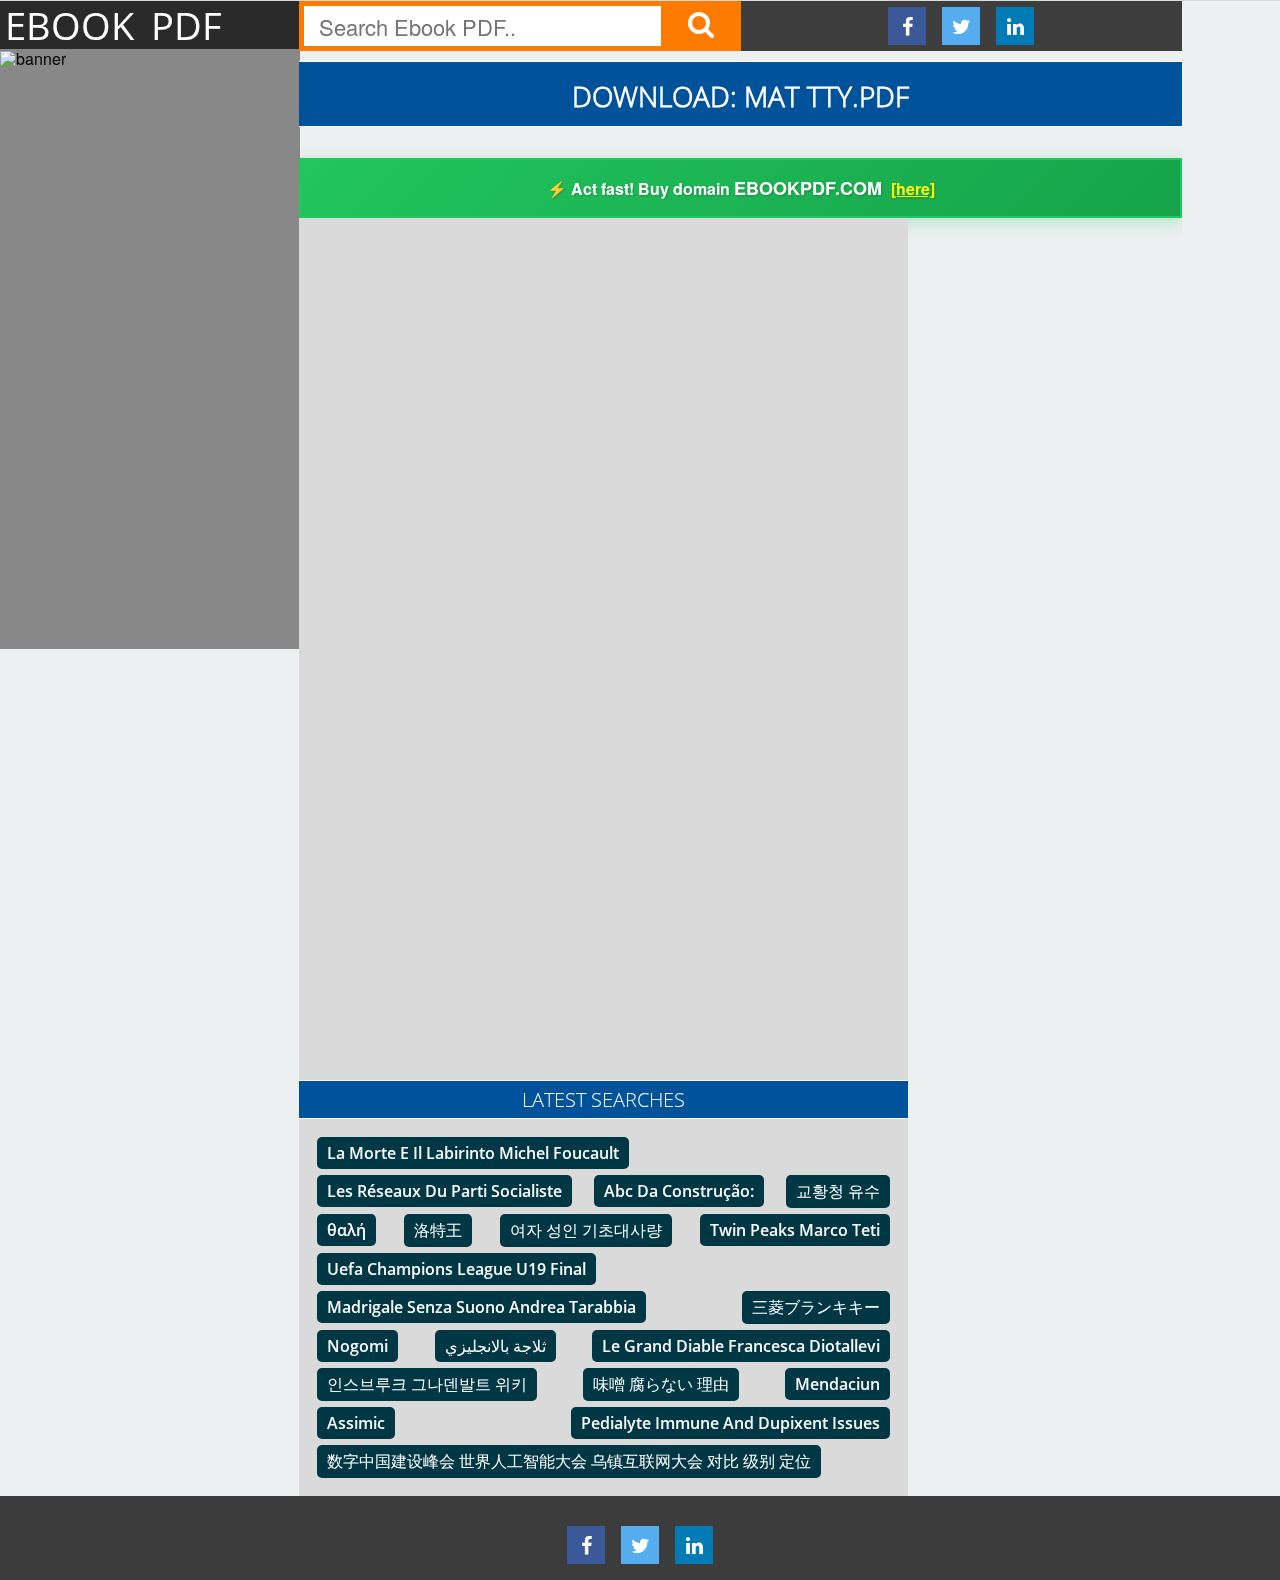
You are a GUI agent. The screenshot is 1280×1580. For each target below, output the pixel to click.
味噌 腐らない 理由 (661, 1384)
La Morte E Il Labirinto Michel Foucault (473, 1153)
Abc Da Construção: (679, 1191)
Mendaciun (837, 1384)
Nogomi (357, 1346)
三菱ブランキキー (816, 1307)
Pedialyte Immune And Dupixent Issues (730, 1423)
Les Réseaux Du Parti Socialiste (444, 1191)
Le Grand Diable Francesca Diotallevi (741, 1346)
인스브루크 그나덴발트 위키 (427, 1384)
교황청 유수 (838, 1191)
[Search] (701, 26)
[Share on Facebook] (907, 26)
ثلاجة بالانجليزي (495, 1346)
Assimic (356, 1423)
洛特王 (438, 1230)
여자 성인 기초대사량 (586, 1230)
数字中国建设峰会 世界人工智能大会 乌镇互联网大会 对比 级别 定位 (569, 1461)
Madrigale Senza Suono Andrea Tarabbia (481, 1307)
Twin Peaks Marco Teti (795, 1230)
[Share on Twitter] (961, 26)
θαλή (346, 1230)
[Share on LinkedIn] (1015, 26)
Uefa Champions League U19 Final (456, 1269)
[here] (913, 188)
